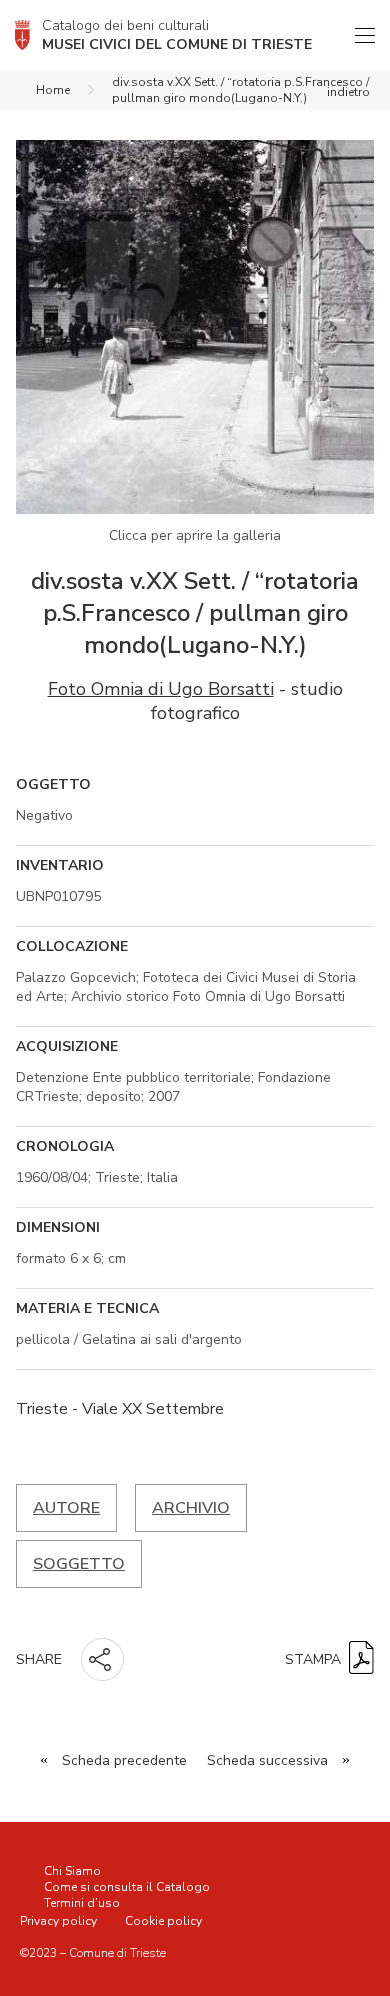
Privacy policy (58, 1921)
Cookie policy (163, 1921)
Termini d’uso (82, 1903)
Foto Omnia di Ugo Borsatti (161, 689)
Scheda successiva (267, 1760)
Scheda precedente (124, 1760)
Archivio (191, 1508)
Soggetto (79, 1564)
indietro (348, 92)
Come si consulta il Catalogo (127, 1887)
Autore (66, 1508)
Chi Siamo (72, 1871)
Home (53, 90)
